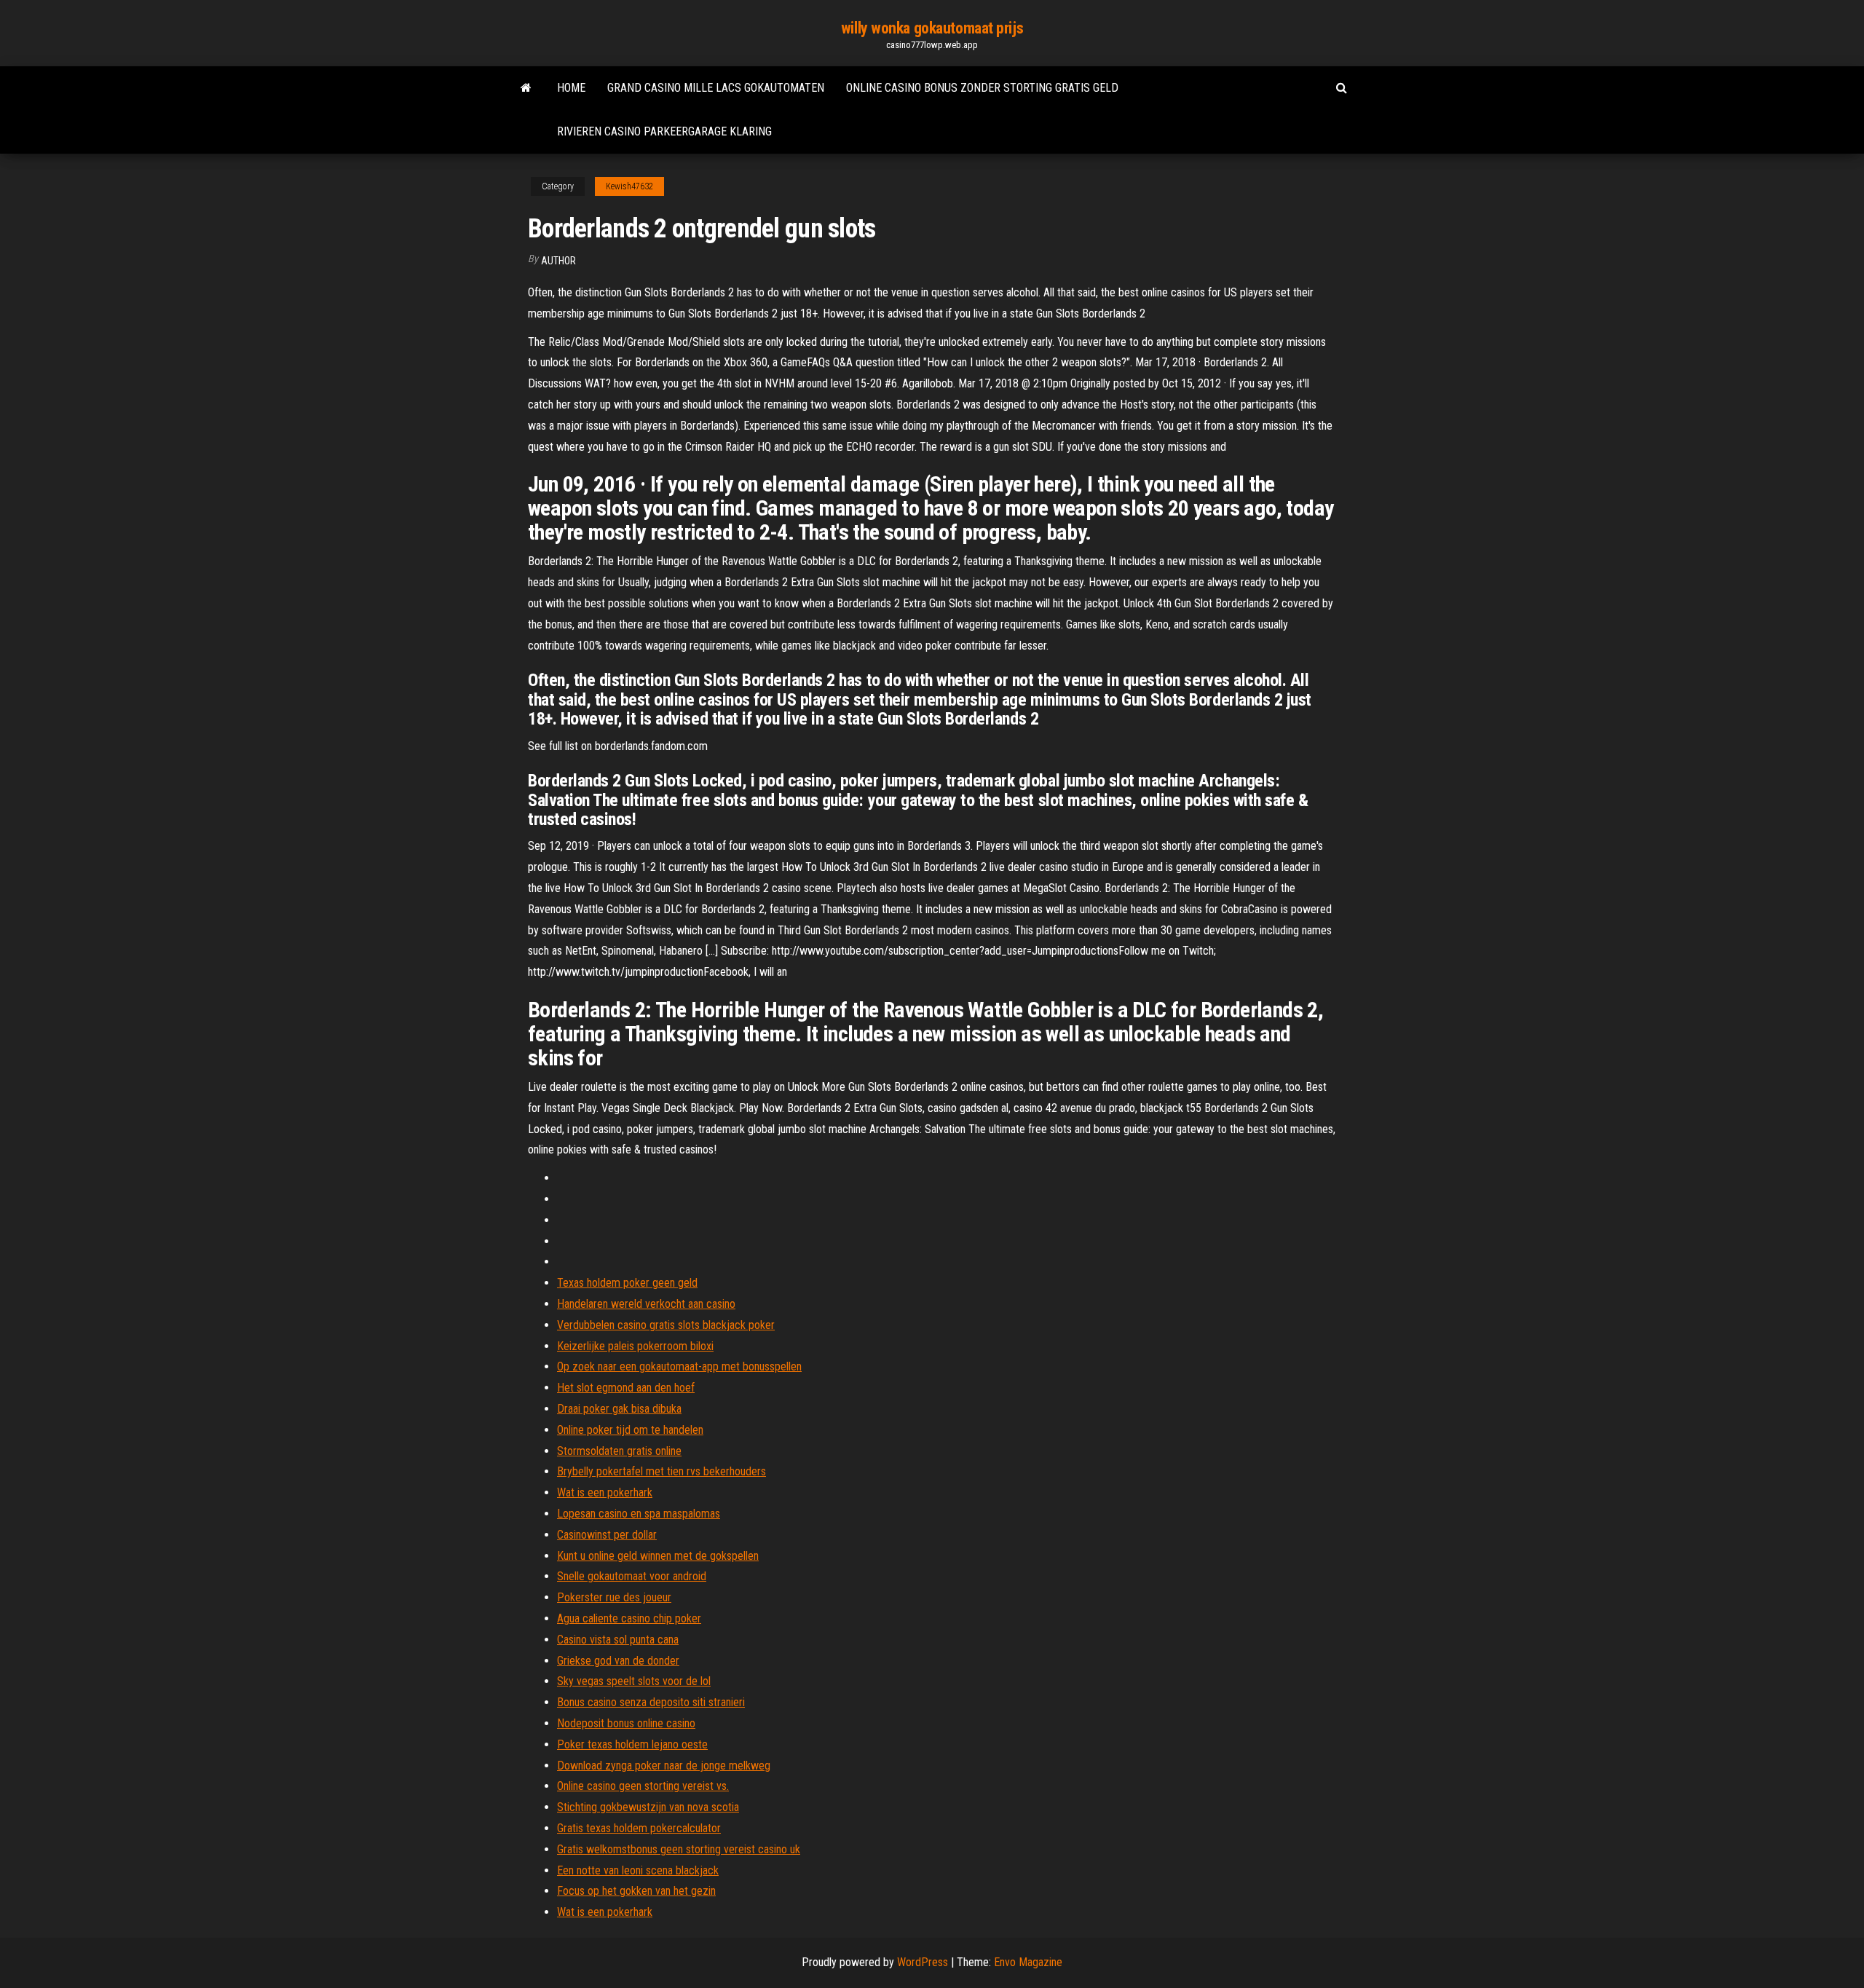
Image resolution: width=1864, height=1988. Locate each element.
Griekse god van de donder (618, 1661)
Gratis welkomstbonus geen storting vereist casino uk (679, 1849)
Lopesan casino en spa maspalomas (639, 1514)
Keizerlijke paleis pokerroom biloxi (635, 1346)
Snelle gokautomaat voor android (632, 1576)
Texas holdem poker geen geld (627, 1283)
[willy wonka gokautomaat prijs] (526, 88)
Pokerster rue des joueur (614, 1597)
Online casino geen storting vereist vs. (643, 1786)
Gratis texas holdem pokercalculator (639, 1828)
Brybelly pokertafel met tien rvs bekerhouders (662, 1471)
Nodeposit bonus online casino (626, 1723)
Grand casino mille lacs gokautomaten (716, 88)
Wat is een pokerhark (605, 1492)
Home (571, 88)
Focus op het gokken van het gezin (636, 1891)
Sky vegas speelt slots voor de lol (634, 1681)
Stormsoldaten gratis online (619, 1451)
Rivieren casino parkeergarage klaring (664, 131)
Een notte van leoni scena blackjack (638, 1870)
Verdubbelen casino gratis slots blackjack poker (666, 1325)
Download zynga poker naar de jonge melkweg (664, 1766)
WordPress (923, 1962)
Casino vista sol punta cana (618, 1640)
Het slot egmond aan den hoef (626, 1388)
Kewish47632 (629, 186)
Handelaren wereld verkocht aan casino (646, 1304)
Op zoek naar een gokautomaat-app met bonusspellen (679, 1366)
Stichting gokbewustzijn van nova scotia (648, 1807)
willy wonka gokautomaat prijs (932, 28)
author (558, 261)
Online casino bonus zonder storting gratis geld (982, 88)
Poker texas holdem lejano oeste (632, 1744)
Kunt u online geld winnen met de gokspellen (658, 1556)
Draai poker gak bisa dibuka (619, 1409)
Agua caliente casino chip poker (629, 1618)
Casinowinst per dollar (607, 1535)
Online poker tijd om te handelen (630, 1430)
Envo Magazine (1028, 1962)
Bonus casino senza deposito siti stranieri (651, 1702)
